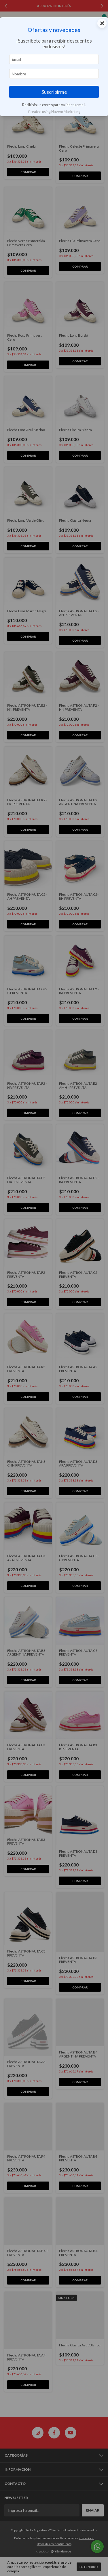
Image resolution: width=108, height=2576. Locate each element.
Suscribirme (54, 92)
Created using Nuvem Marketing (54, 112)
